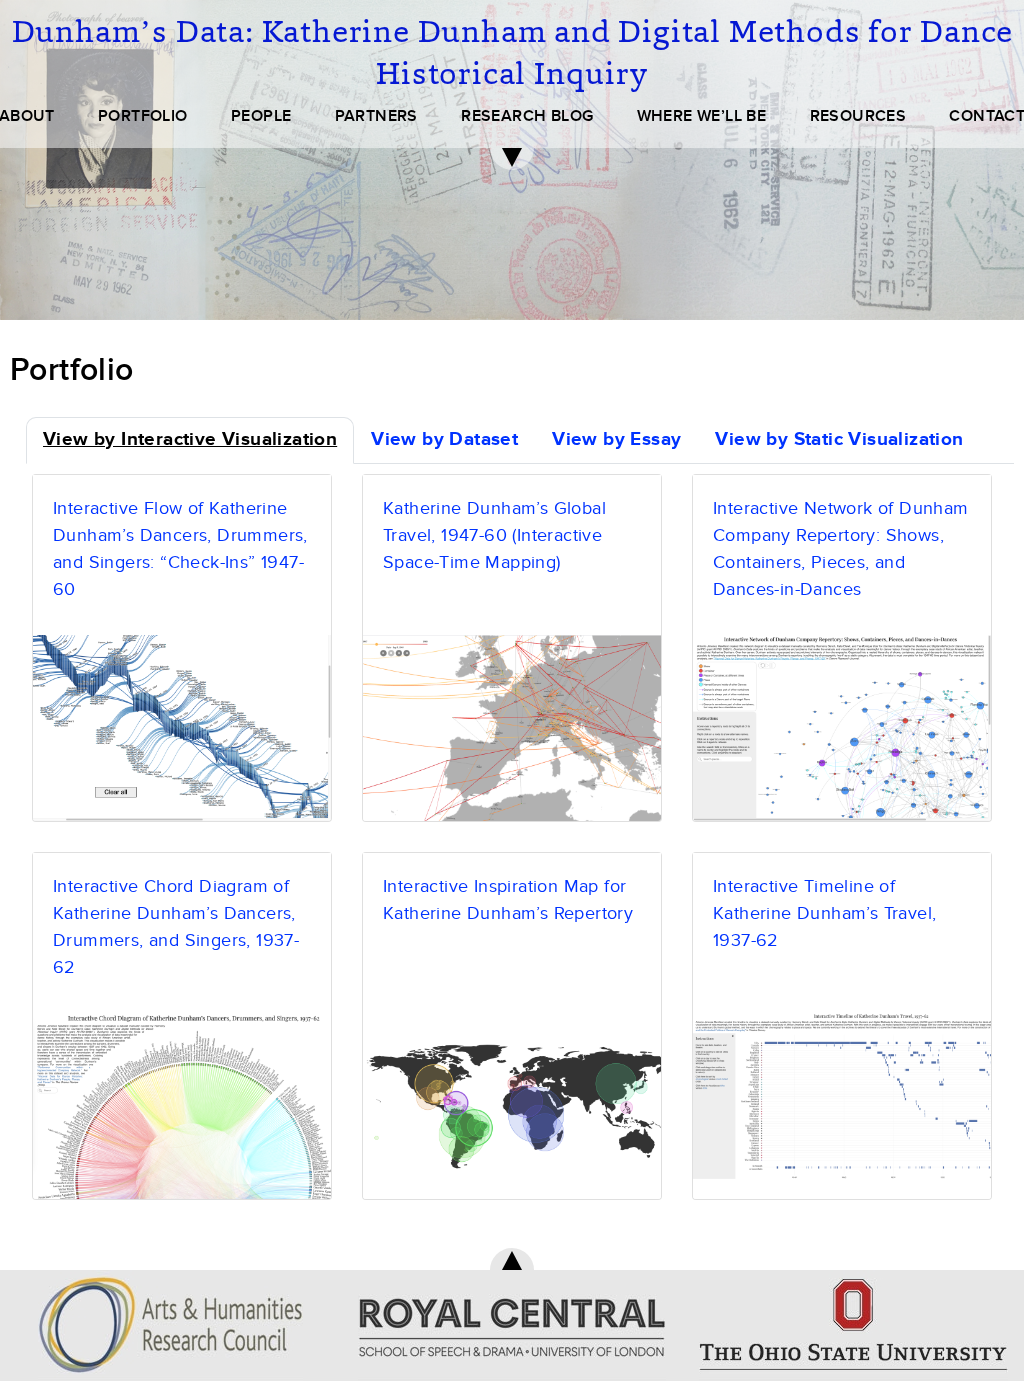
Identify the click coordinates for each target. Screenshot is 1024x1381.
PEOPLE (261, 116)
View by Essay (616, 439)
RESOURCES (858, 116)
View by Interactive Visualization (190, 439)
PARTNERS (376, 116)
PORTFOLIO (143, 116)
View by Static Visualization (839, 439)
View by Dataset (444, 439)
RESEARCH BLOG (527, 116)
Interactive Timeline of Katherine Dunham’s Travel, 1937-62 (824, 913)
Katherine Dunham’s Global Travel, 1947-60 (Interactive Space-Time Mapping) (494, 535)
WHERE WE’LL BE (702, 116)
